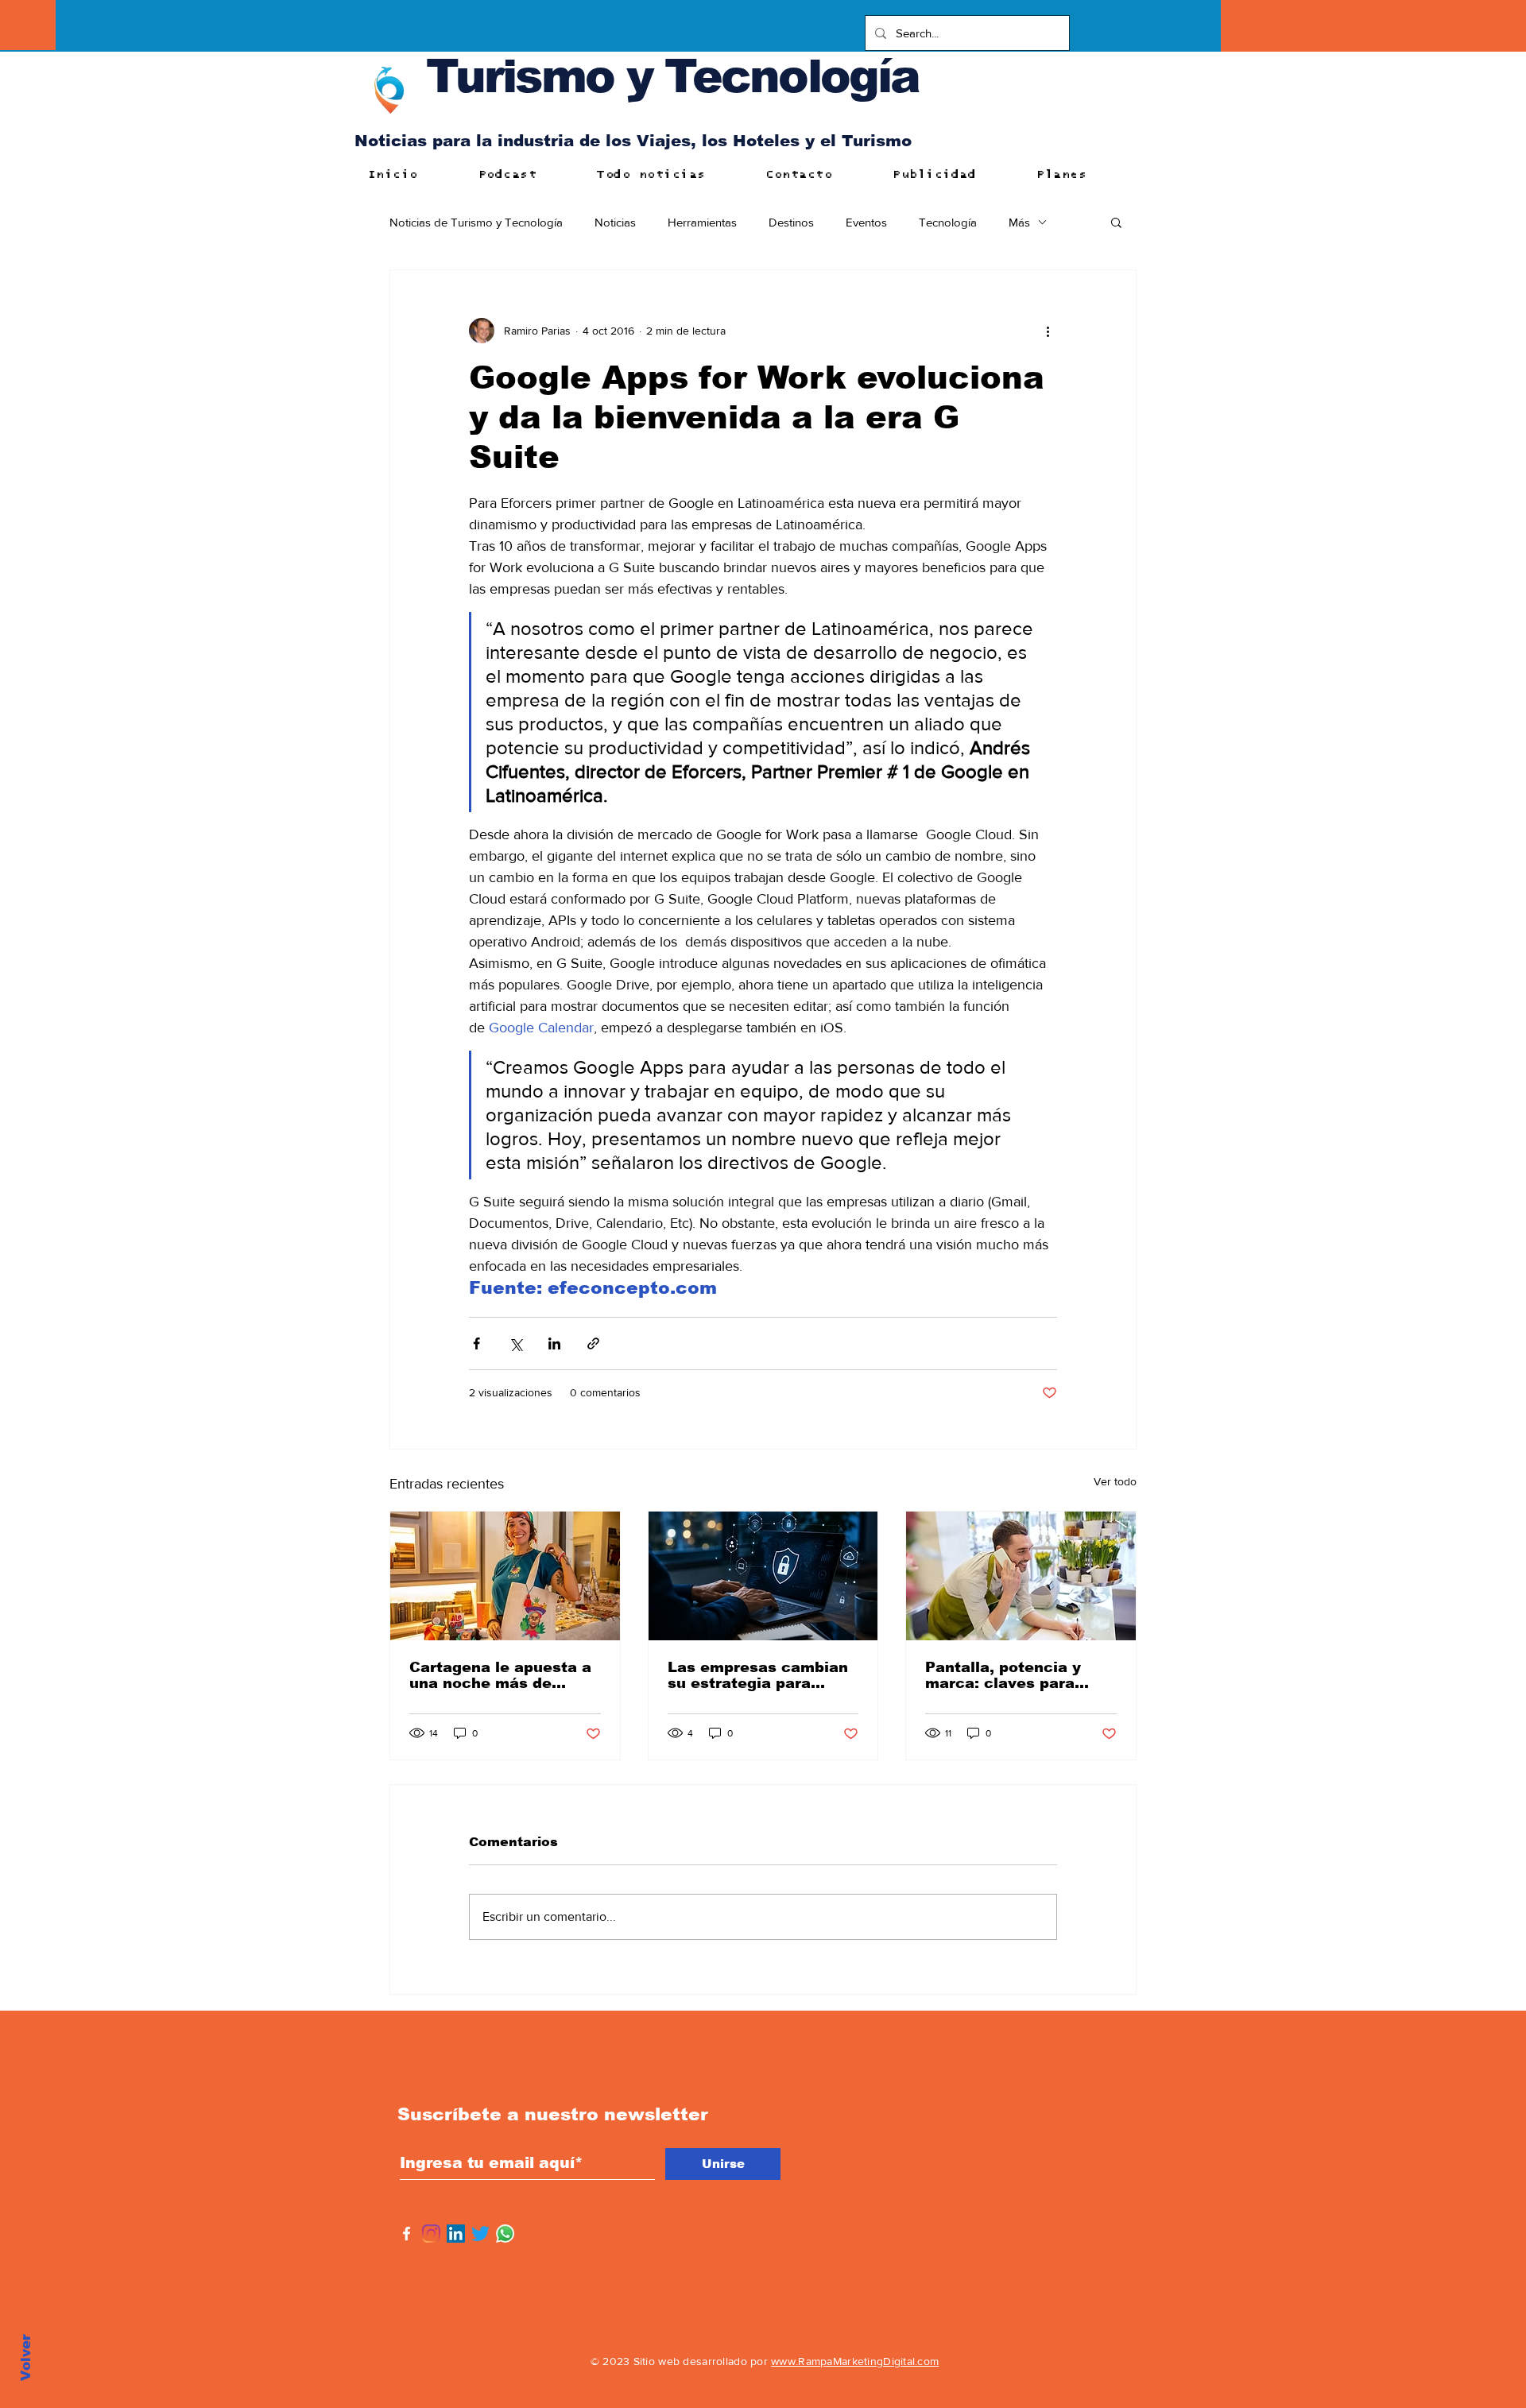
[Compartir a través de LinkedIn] (554, 1343)
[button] (1116, 222)
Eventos (866, 222)
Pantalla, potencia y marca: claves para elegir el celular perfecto (1003, 1675)
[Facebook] (407, 2234)
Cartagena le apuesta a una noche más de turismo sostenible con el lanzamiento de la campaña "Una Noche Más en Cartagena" (500, 1675)
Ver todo (1115, 1481)
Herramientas (702, 222)
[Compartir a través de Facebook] (476, 1343)
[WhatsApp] (505, 2234)
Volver (26, 2358)
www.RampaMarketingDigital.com (855, 2361)
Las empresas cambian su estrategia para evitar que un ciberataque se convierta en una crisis (758, 1675)
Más (1019, 222)
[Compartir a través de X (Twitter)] (515, 1343)
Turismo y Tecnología (672, 76)
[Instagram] (431, 2234)
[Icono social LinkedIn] (456, 2234)
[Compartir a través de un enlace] (593, 1343)
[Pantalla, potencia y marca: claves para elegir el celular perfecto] (1021, 1576)
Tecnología (948, 222)
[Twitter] (480, 2234)
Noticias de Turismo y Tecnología (476, 222)
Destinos (791, 222)
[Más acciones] (1048, 331)
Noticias (615, 222)
